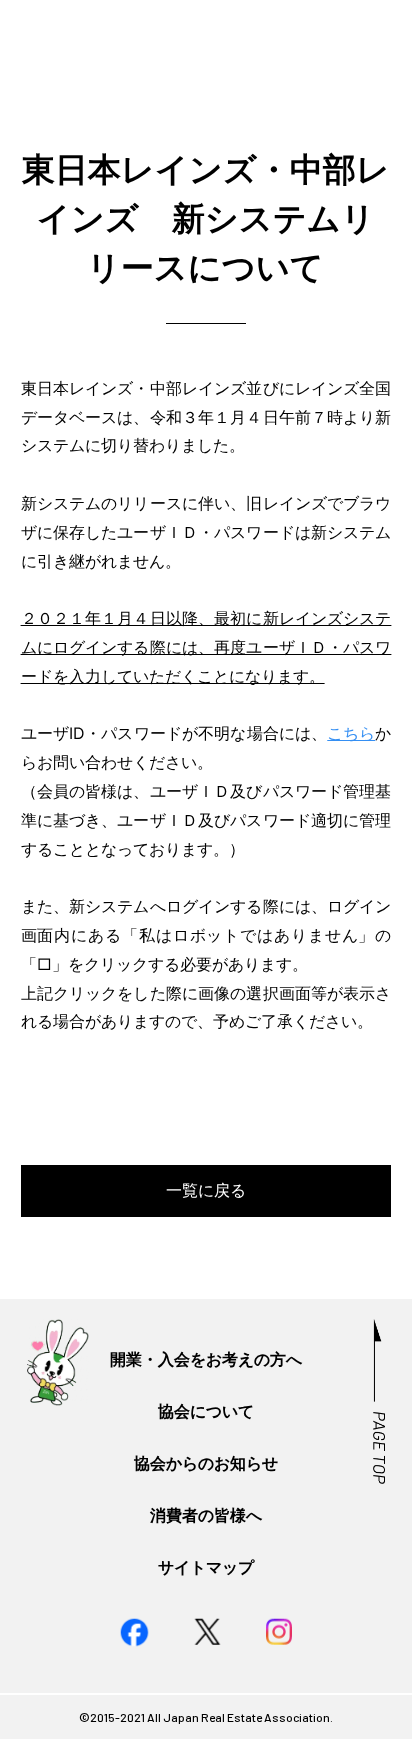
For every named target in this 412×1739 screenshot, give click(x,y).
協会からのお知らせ (206, 1463)
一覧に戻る (206, 1190)
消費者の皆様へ (206, 1515)
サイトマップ (206, 1567)
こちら (351, 733)
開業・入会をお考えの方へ (206, 1359)
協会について (206, 1411)
